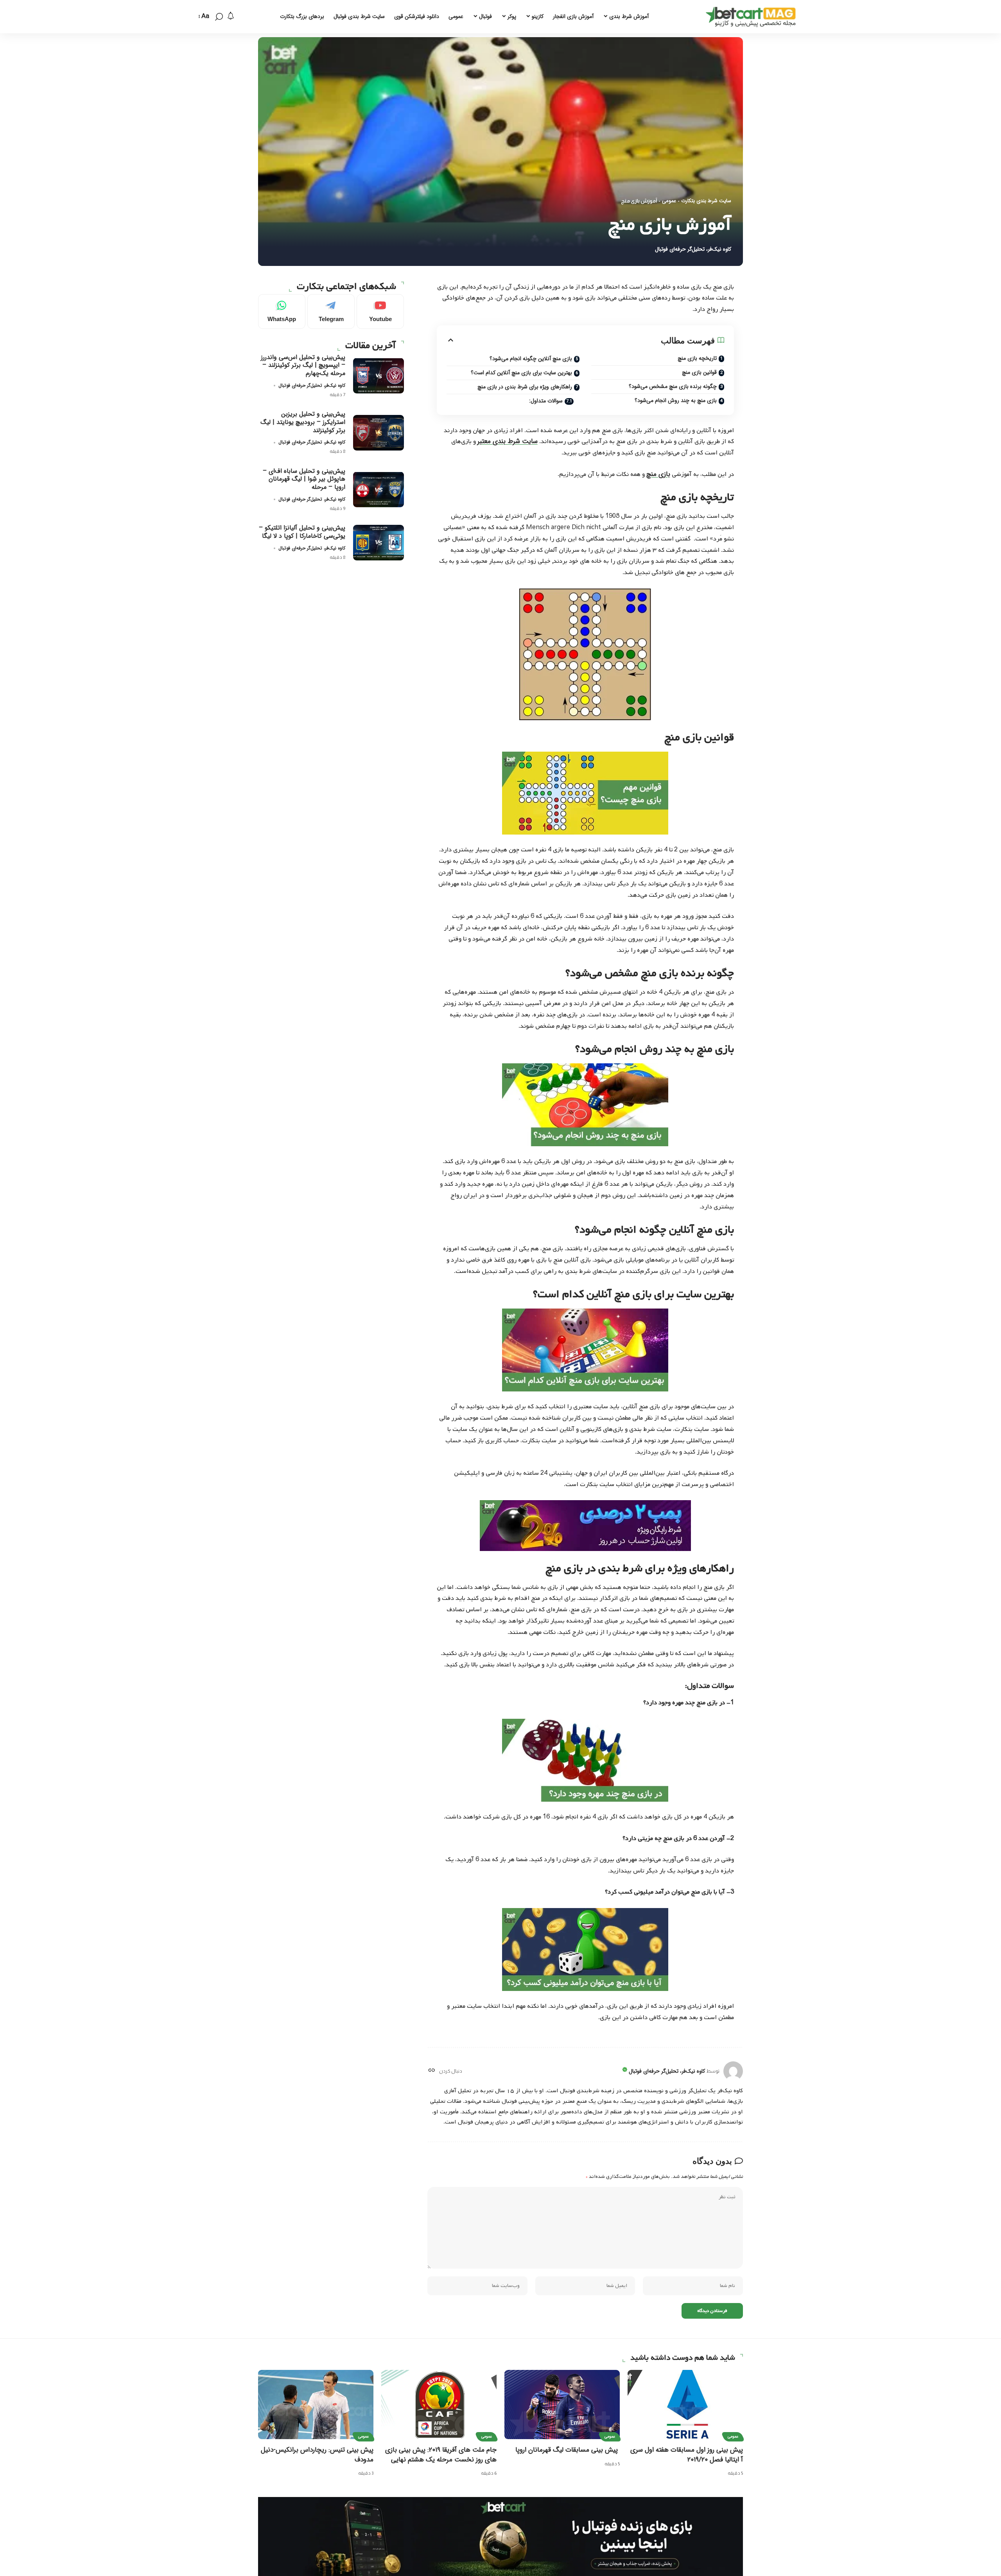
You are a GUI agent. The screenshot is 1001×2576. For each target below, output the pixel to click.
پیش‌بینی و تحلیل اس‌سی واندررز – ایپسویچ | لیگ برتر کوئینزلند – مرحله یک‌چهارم (303, 365)
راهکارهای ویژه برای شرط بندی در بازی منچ (525, 387)
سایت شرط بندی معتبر (508, 441)
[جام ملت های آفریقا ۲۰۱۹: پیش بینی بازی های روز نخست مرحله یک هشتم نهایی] (439, 2405)
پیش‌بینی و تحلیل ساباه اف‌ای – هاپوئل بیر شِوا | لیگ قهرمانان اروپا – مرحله (304, 479)
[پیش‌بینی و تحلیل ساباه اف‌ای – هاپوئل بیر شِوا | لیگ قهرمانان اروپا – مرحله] (379, 489)
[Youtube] (380, 311)
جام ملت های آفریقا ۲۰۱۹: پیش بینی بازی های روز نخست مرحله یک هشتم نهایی (441, 2455)
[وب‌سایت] (431, 2071)
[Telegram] (331, 311)
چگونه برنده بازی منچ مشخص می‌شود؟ (673, 386)
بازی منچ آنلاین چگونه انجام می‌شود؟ (531, 359)
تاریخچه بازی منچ (697, 358)
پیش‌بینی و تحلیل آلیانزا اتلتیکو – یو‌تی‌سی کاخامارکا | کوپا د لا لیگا (302, 532)
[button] (219, 17)
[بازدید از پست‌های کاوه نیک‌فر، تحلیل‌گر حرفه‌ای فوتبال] (733, 2071)
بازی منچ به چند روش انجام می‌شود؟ (676, 400)
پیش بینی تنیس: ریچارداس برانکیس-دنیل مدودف (317, 2455)
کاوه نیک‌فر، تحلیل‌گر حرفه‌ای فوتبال (693, 249)
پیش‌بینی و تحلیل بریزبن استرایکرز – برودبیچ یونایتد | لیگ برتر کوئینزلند (303, 422)
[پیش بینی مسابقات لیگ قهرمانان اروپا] (562, 2405)
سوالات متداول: (546, 401)
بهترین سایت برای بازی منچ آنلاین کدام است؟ (521, 373)
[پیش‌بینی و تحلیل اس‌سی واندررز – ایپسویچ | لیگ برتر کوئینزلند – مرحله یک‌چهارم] (379, 376)
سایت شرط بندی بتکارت (706, 201)
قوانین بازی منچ (699, 372)
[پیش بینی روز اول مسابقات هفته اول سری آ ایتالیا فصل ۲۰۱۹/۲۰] (685, 2405)
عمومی (669, 201)
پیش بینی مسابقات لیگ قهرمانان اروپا (568, 2450)
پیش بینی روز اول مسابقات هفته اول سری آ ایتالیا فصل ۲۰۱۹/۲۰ (687, 2455)
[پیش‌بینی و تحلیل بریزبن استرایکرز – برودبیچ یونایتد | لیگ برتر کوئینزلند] (379, 433)
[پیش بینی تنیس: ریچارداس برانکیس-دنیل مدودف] (316, 2405)
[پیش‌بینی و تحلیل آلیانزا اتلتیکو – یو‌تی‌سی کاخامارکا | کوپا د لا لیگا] (379, 543)
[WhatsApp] (282, 311)
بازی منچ (658, 474)
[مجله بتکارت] (753, 17)
